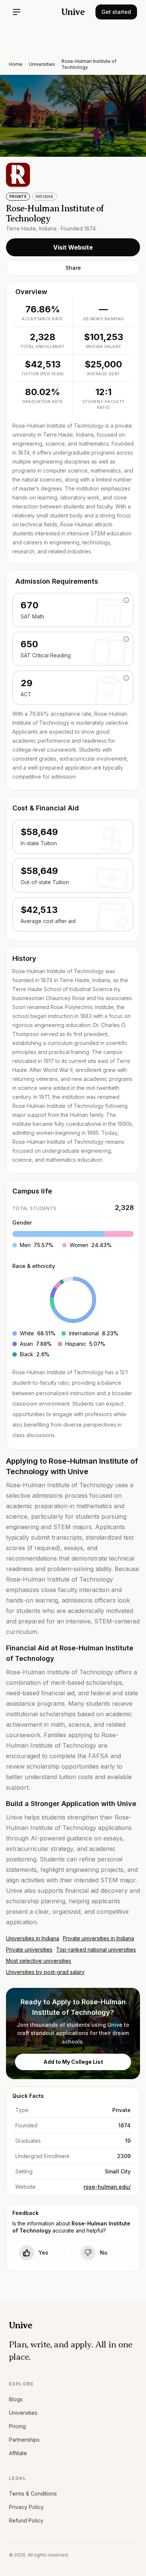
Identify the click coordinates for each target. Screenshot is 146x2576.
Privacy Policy (26, 2507)
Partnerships (24, 2440)
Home (16, 64)
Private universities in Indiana (98, 1938)
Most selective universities (39, 1961)
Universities (42, 64)
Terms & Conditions (33, 2494)
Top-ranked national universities (96, 1949)
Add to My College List (73, 2062)
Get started (116, 12)
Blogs (16, 2399)
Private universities (29, 1949)
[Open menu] (16, 12)
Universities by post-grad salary (45, 1972)
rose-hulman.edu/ (107, 2187)
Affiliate (18, 2453)
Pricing (17, 2426)
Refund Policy (26, 2520)
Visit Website (73, 247)
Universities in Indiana (33, 1938)
